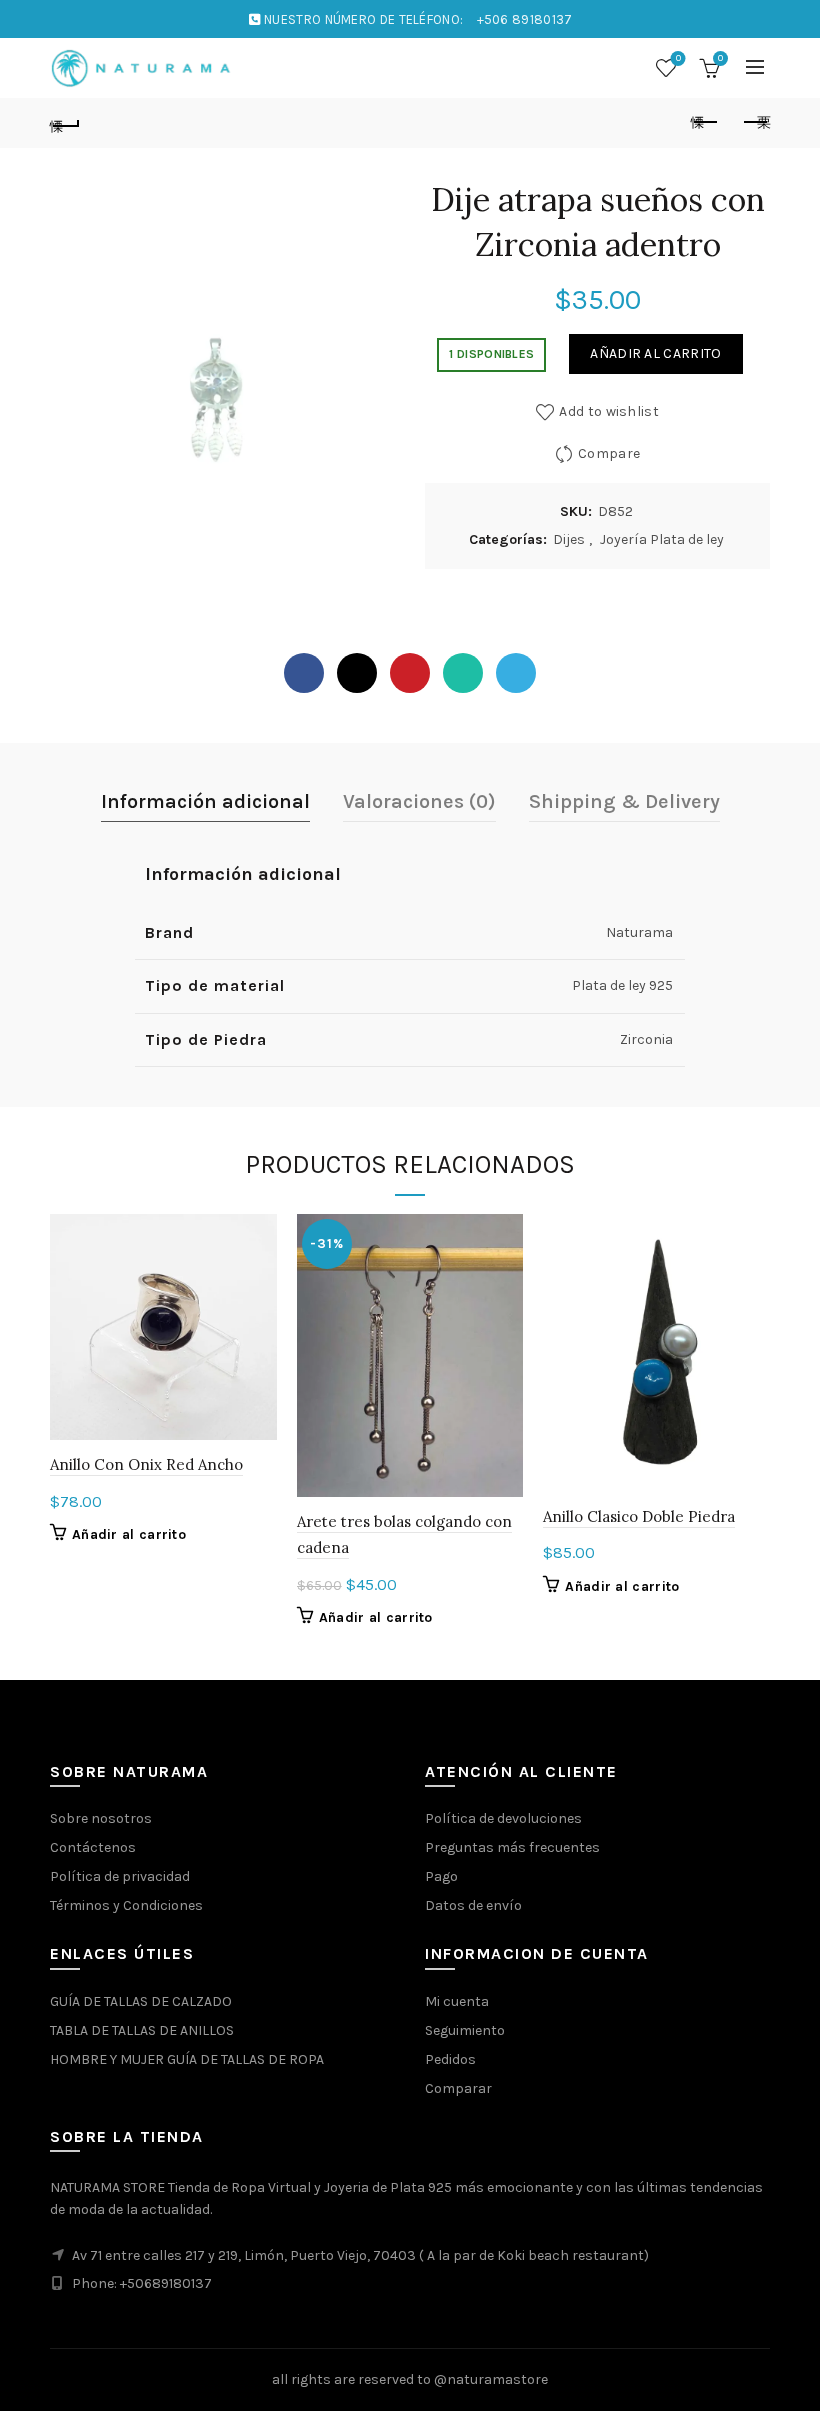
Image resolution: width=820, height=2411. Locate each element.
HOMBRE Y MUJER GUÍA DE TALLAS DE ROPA (187, 2059)
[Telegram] (516, 673)
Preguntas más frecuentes (512, 1847)
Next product (755, 123)
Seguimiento (465, 2030)
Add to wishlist (609, 411)
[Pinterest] (410, 673)
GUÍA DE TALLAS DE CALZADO (141, 2001)
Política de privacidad (120, 1876)
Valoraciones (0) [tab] (419, 801)
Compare (609, 453)
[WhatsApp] (463, 673)
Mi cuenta (457, 2001)
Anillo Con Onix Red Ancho (146, 1464)
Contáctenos (93, 1847)
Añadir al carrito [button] (129, 1534)
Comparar (458, 2088)
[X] (357, 673)
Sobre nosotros (101, 1818)
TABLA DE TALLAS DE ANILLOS (142, 2030)
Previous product (705, 123)
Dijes (569, 539)
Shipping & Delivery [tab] (624, 801)
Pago (441, 1876)
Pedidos (450, 2059)
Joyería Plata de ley (662, 539)
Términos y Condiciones (126, 1905)
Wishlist (678, 58)
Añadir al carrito (655, 353)
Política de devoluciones (503, 1818)
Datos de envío (473, 1905)
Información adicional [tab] (205, 801)
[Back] (65, 123)
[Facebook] (304, 673)
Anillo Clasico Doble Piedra (639, 1516)
